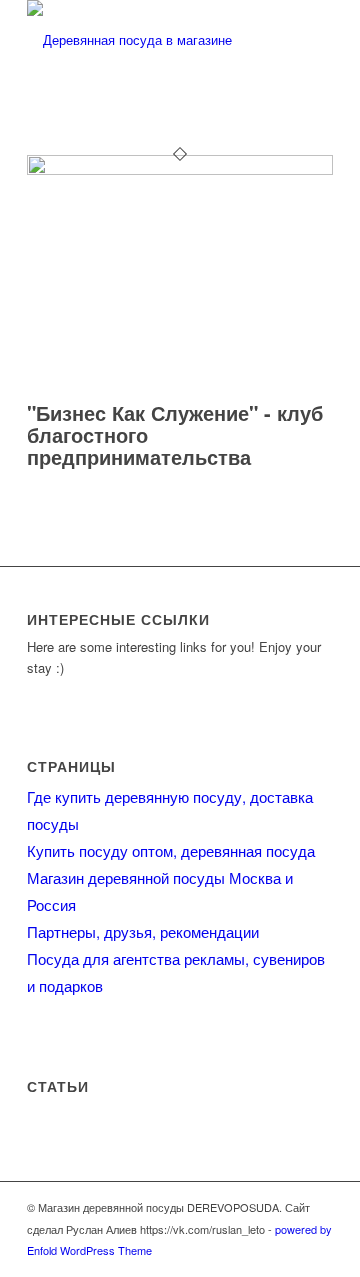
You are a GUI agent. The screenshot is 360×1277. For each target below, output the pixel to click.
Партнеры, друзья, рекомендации (143, 931)
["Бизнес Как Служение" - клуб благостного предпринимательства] (180, 169)
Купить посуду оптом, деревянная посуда (171, 850)
